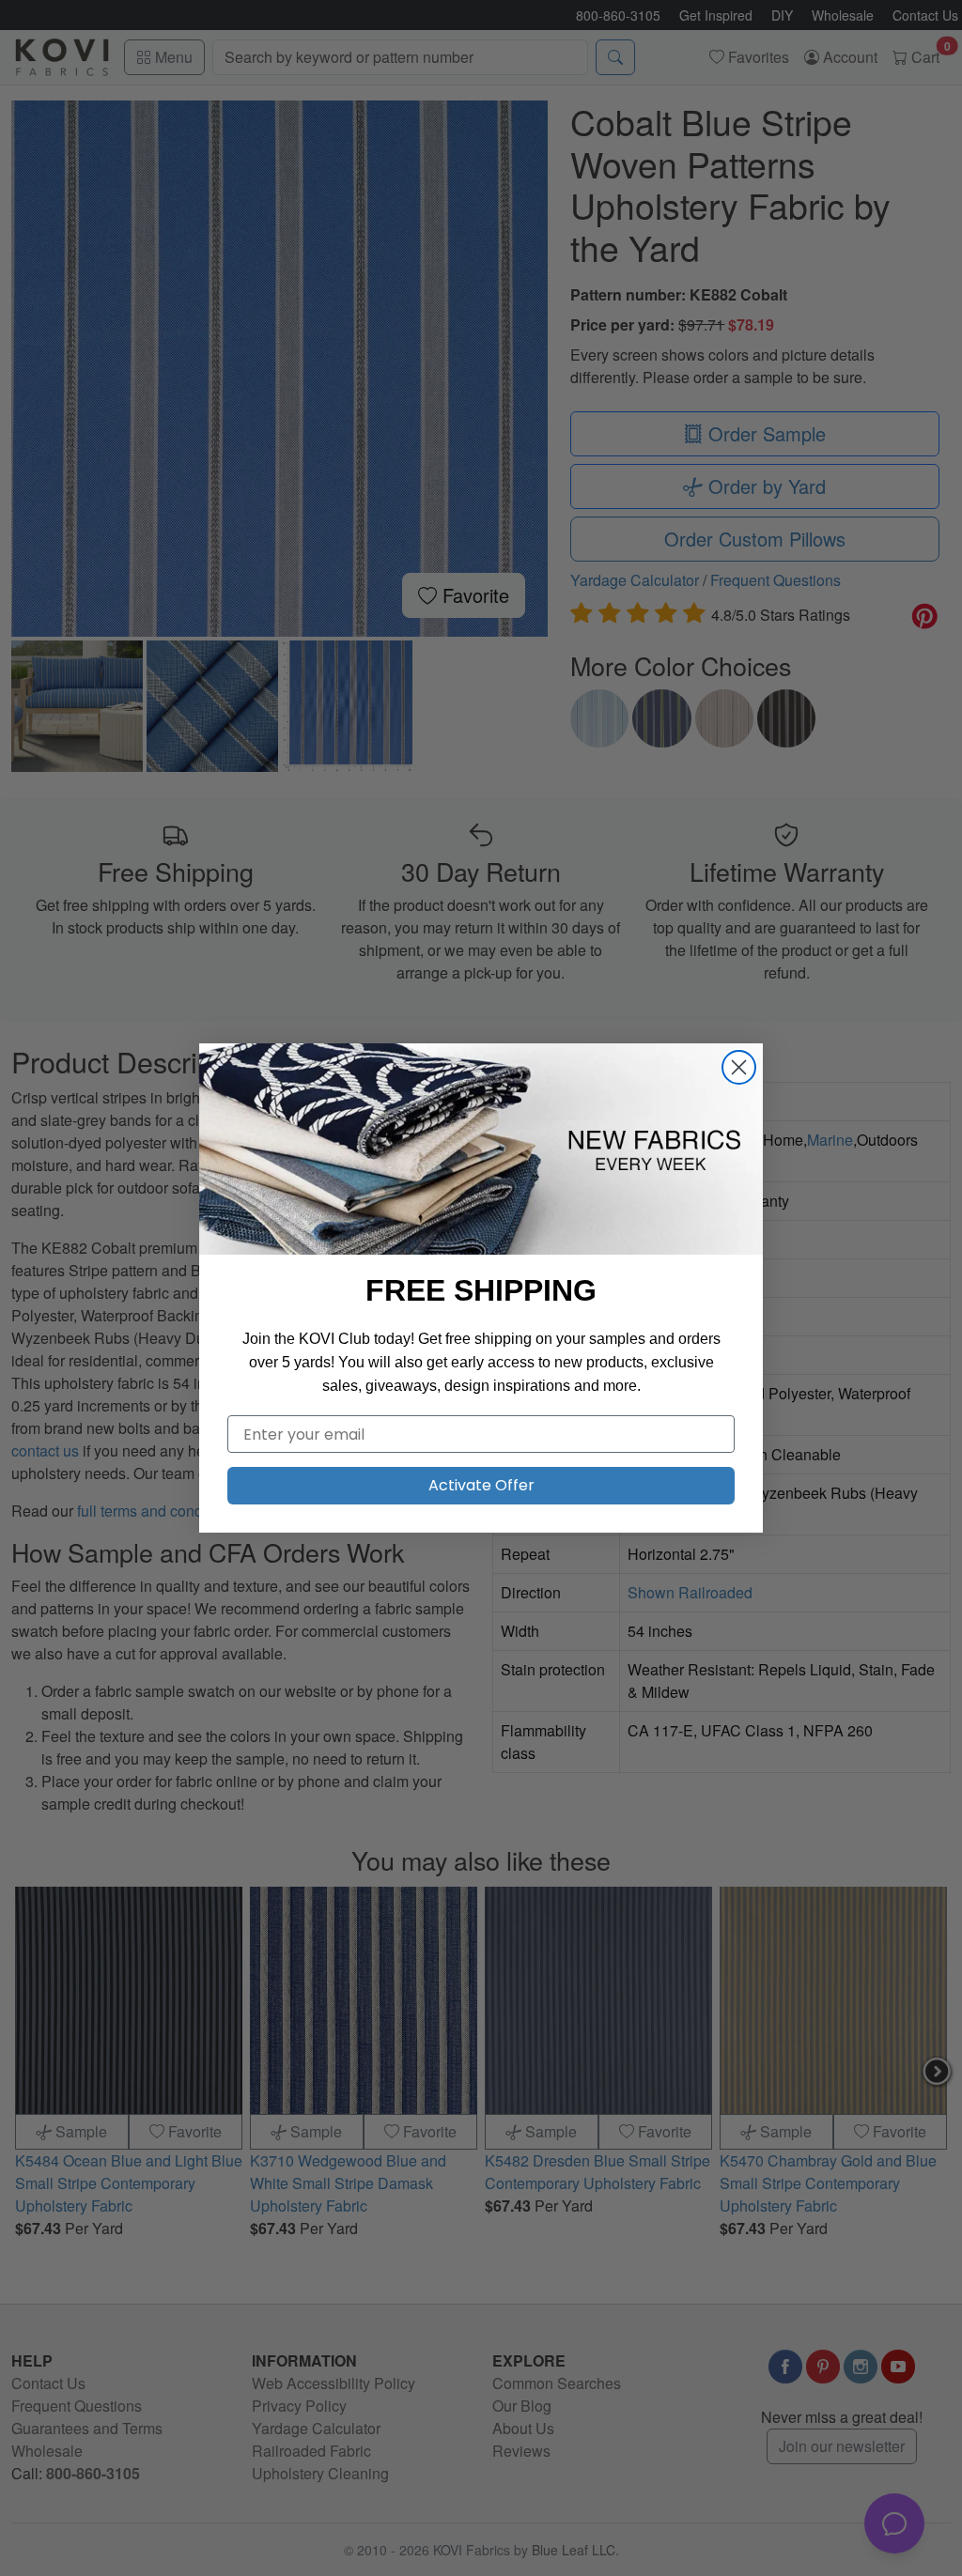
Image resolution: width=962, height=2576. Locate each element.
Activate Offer (481, 1485)
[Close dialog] (739, 1067)
